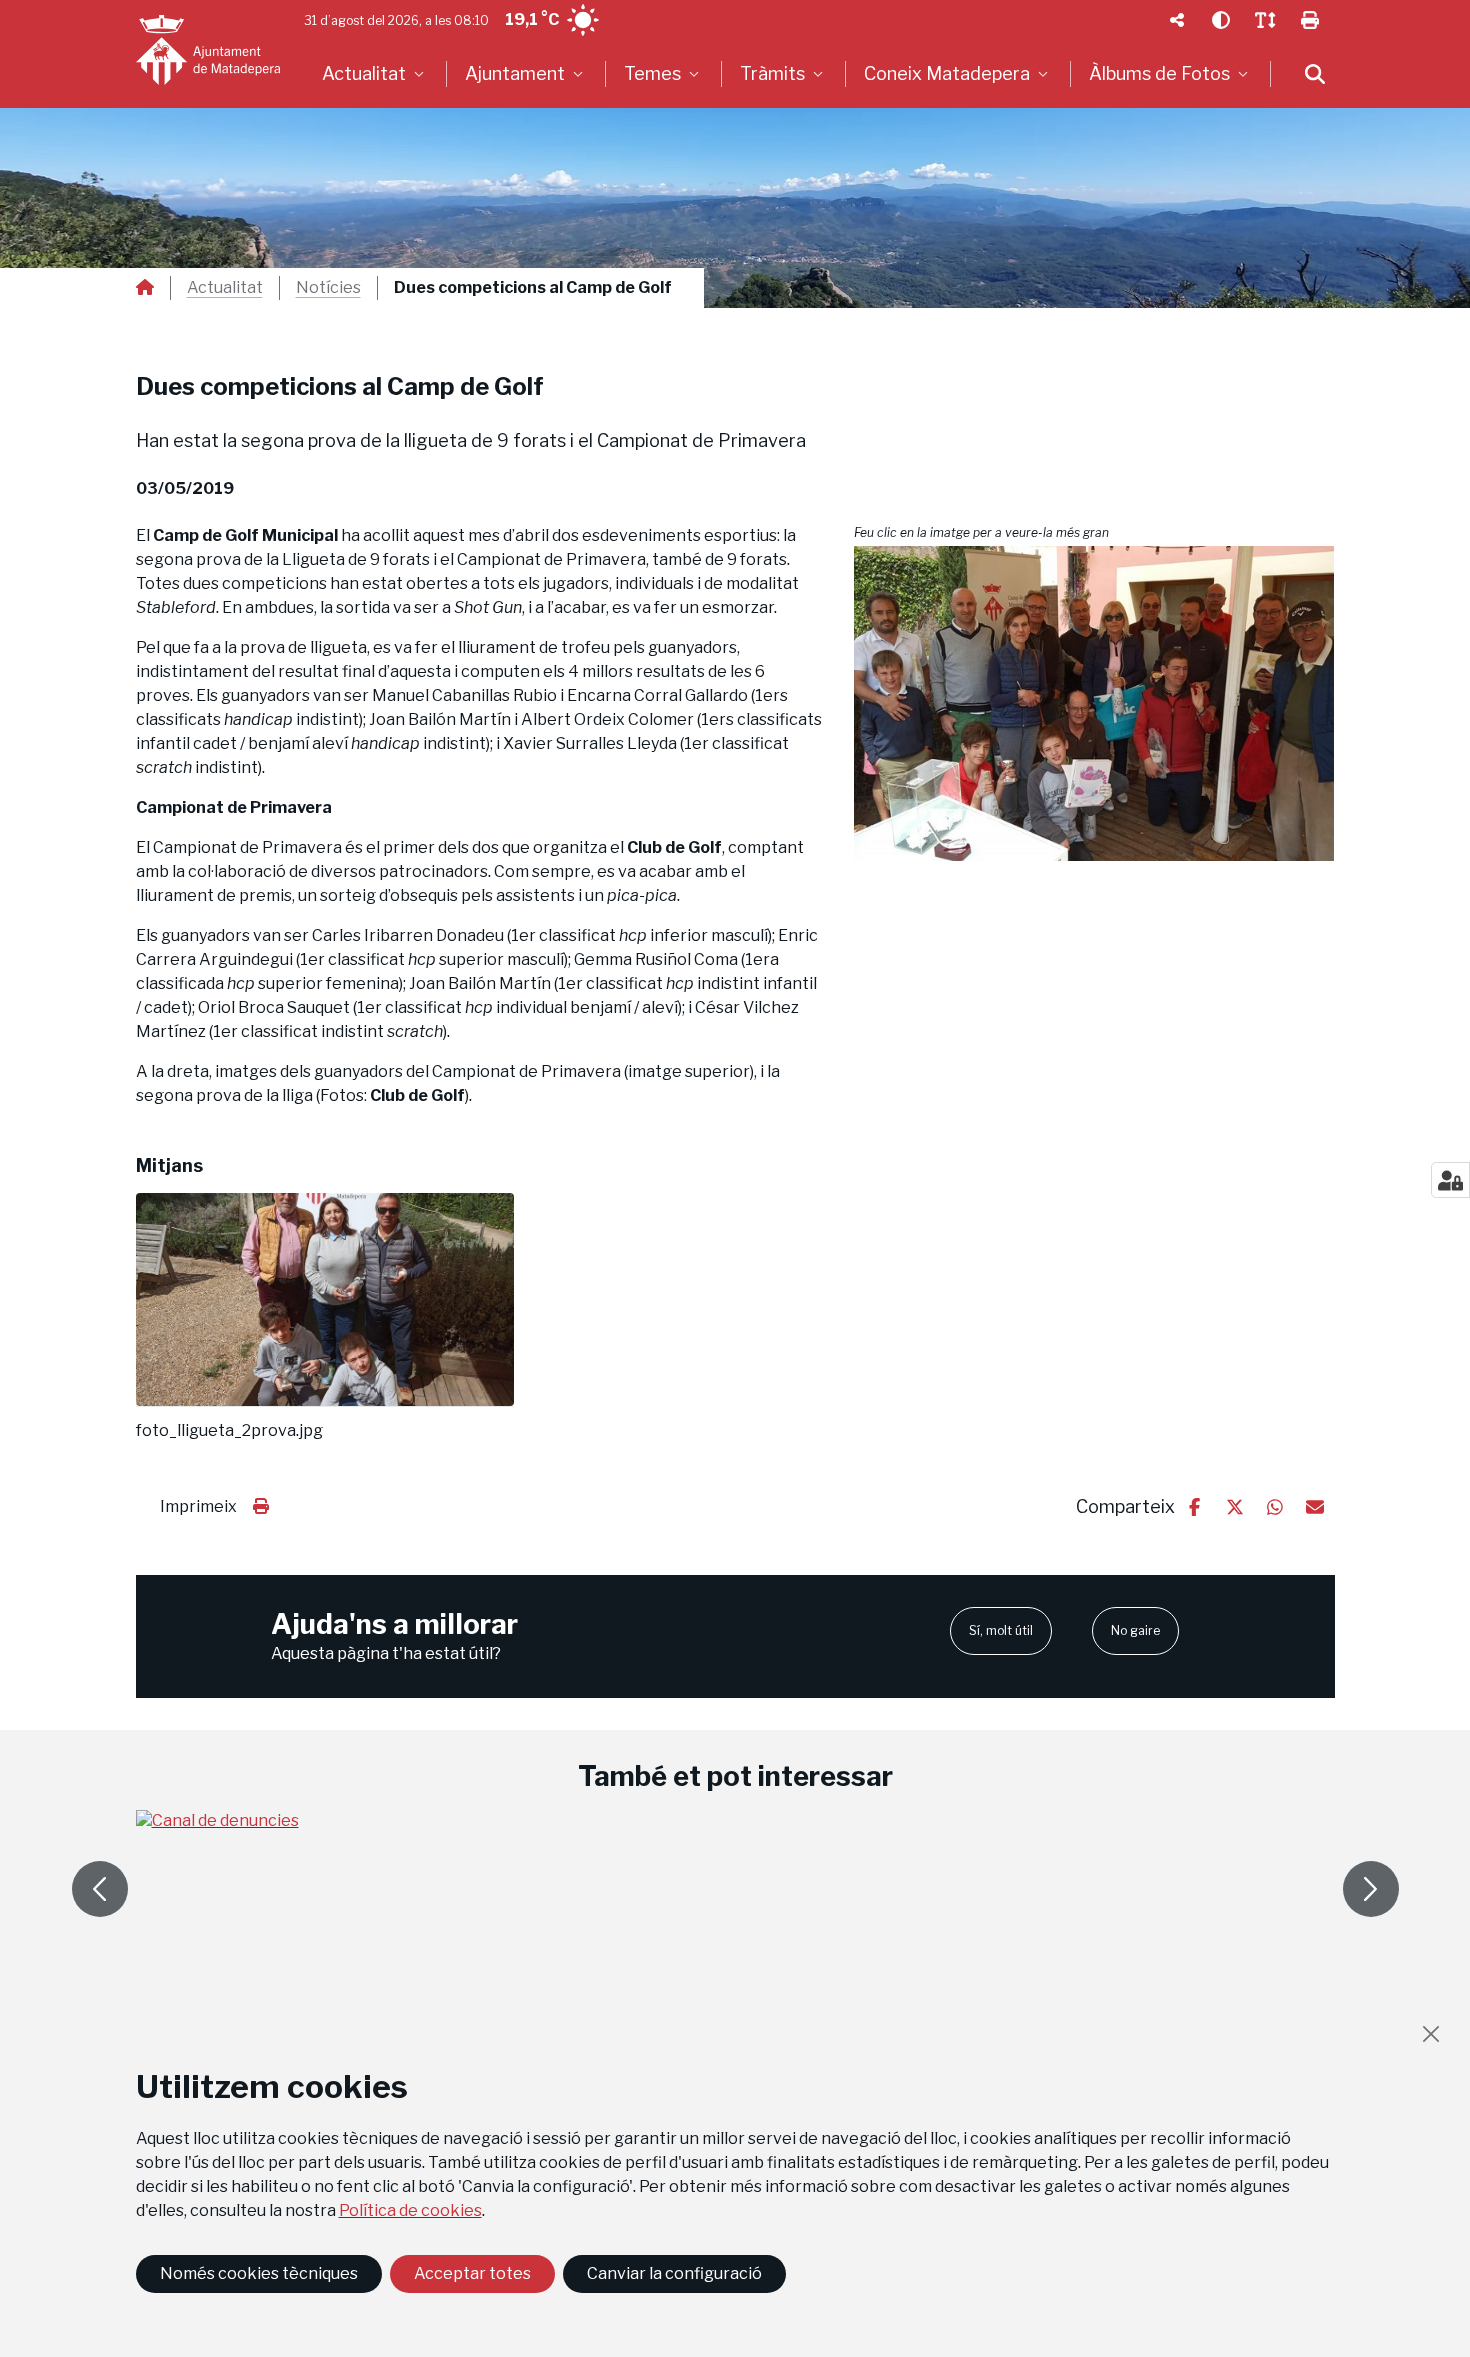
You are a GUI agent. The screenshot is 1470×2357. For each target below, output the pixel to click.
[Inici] (208, 50)
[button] (1094, 703)
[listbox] (375, 74)
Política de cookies (410, 2210)
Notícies (328, 288)
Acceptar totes (472, 2273)
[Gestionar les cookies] (1450, 1180)
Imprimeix (198, 1506)
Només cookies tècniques (259, 2273)
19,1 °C (532, 19)
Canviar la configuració (674, 2273)
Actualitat (225, 288)
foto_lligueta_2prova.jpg (229, 1431)
